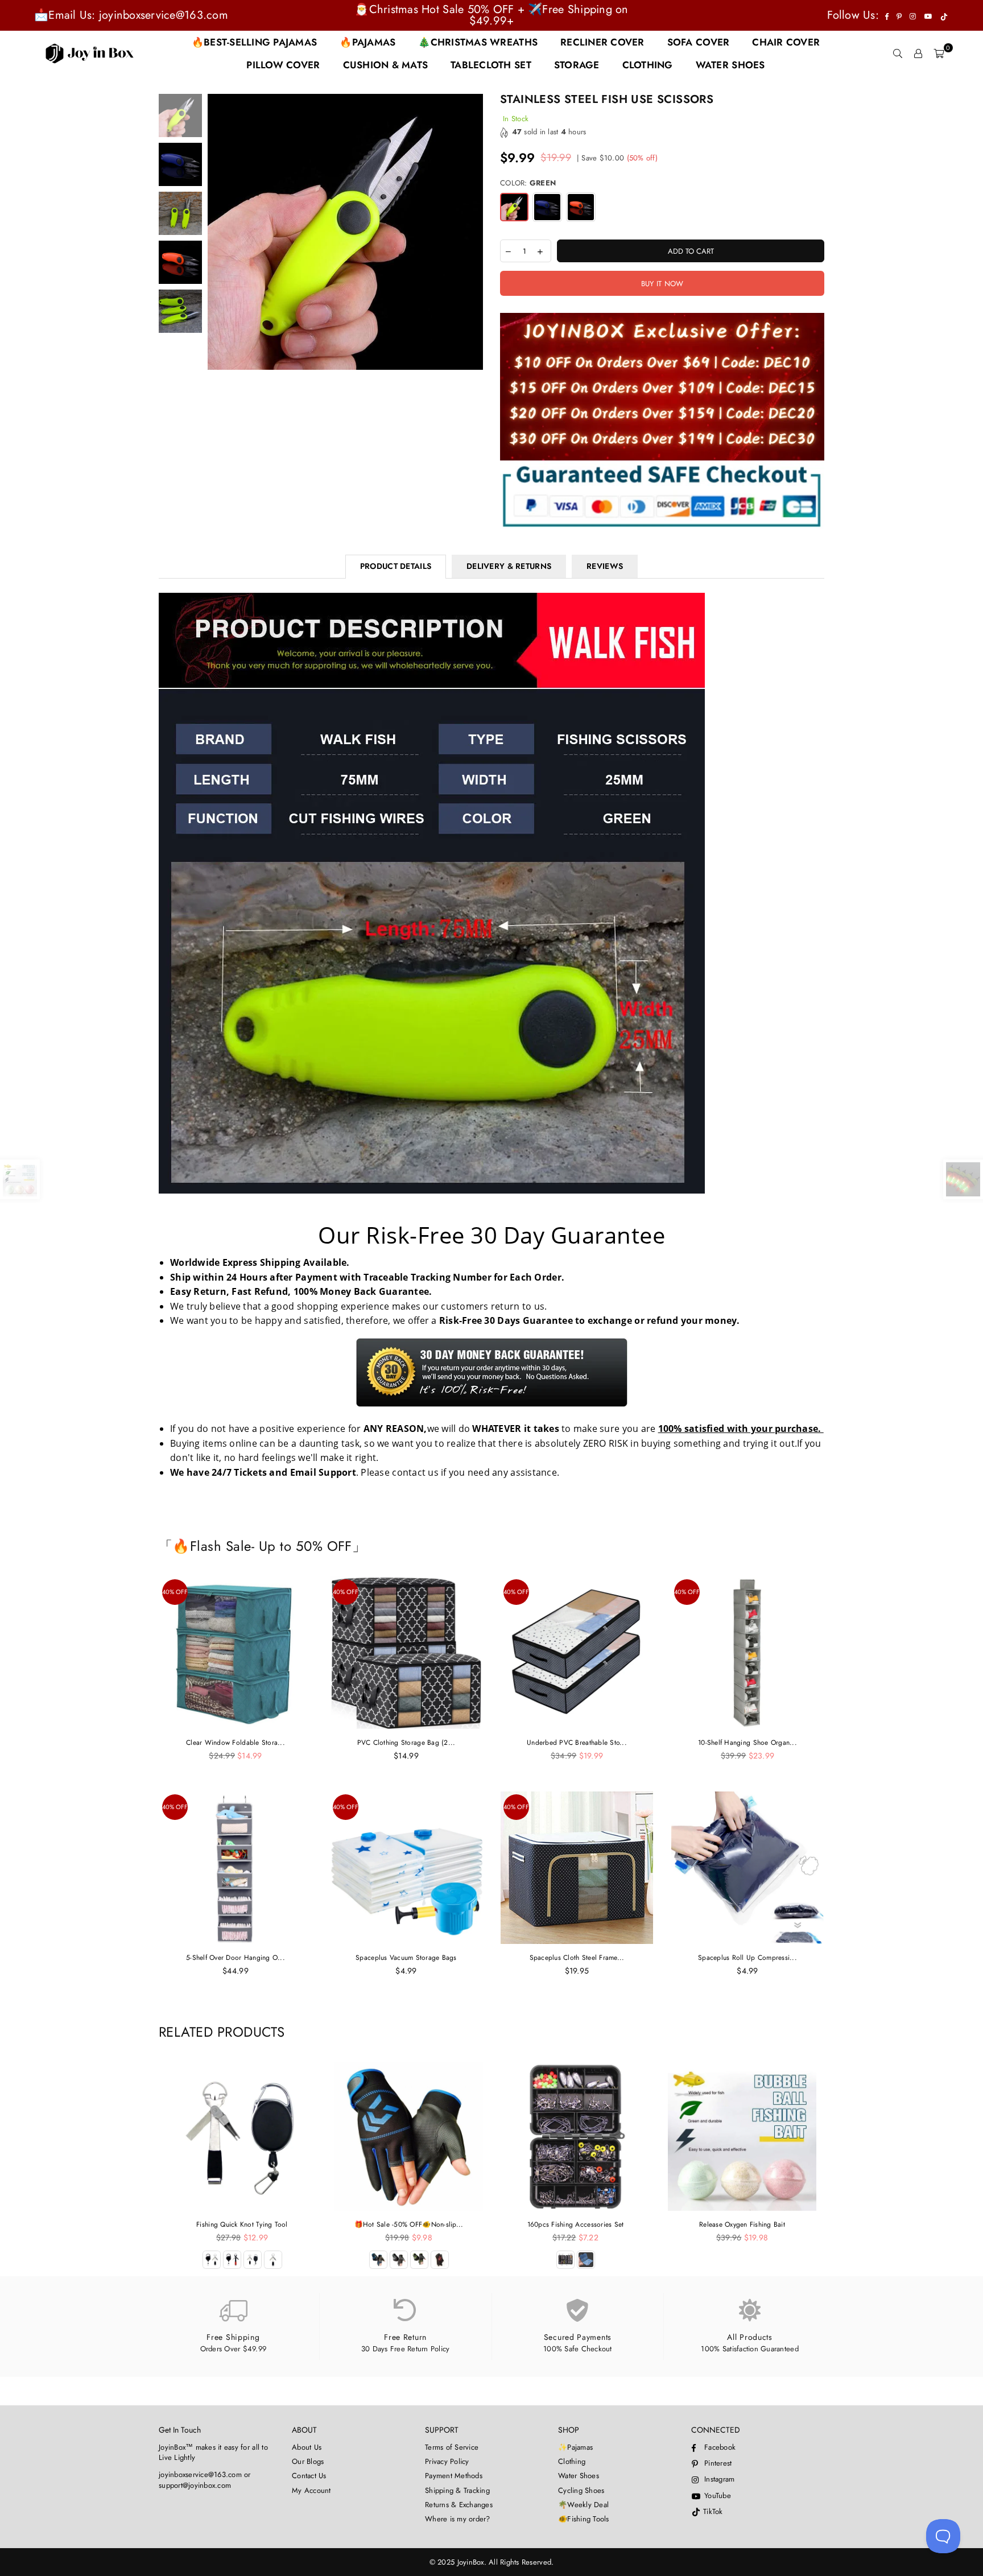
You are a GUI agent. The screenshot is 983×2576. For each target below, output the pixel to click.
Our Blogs (308, 2461)
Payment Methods (454, 2476)
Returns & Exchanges (459, 2505)
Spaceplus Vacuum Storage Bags (406, 1958)
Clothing (572, 2461)
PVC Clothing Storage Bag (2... (406, 1743)
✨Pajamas (575, 2447)
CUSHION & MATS (386, 65)
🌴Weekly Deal (583, 2505)
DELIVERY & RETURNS (509, 566)
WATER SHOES (730, 65)
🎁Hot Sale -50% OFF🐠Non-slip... (409, 2224)
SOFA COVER (699, 42)
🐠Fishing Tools (584, 2519)
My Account (311, 2490)
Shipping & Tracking (457, 2490)
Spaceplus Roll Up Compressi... (747, 1958)
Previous (218, 232)
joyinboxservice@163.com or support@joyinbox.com (205, 2480)
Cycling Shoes (581, 2490)
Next (473, 232)
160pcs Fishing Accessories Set (576, 2224)
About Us (307, 2447)
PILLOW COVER (283, 65)
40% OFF (175, 1592)
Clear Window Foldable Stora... (236, 1743)
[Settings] (918, 53)
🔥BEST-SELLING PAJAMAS (254, 42)
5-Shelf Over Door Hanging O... (236, 1958)
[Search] (898, 53)
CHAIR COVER (786, 42)
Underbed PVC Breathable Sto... (577, 1743)
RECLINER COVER (602, 42)
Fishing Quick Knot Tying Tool (242, 2224)
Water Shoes (579, 2476)
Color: (528, 183)
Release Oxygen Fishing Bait (742, 2224)
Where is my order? (458, 2519)
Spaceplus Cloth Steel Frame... (577, 1958)
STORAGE (577, 65)
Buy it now (662, 284)
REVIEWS (605, 566)
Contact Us (309, 2476)
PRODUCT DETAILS (396, 566)
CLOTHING (648, 65)
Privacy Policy (447, 2461)
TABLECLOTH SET (491, 65)
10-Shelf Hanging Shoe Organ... (747, 1743)
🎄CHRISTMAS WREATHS (478, 42)
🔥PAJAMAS (367, 42)
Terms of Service (452, 2447)
